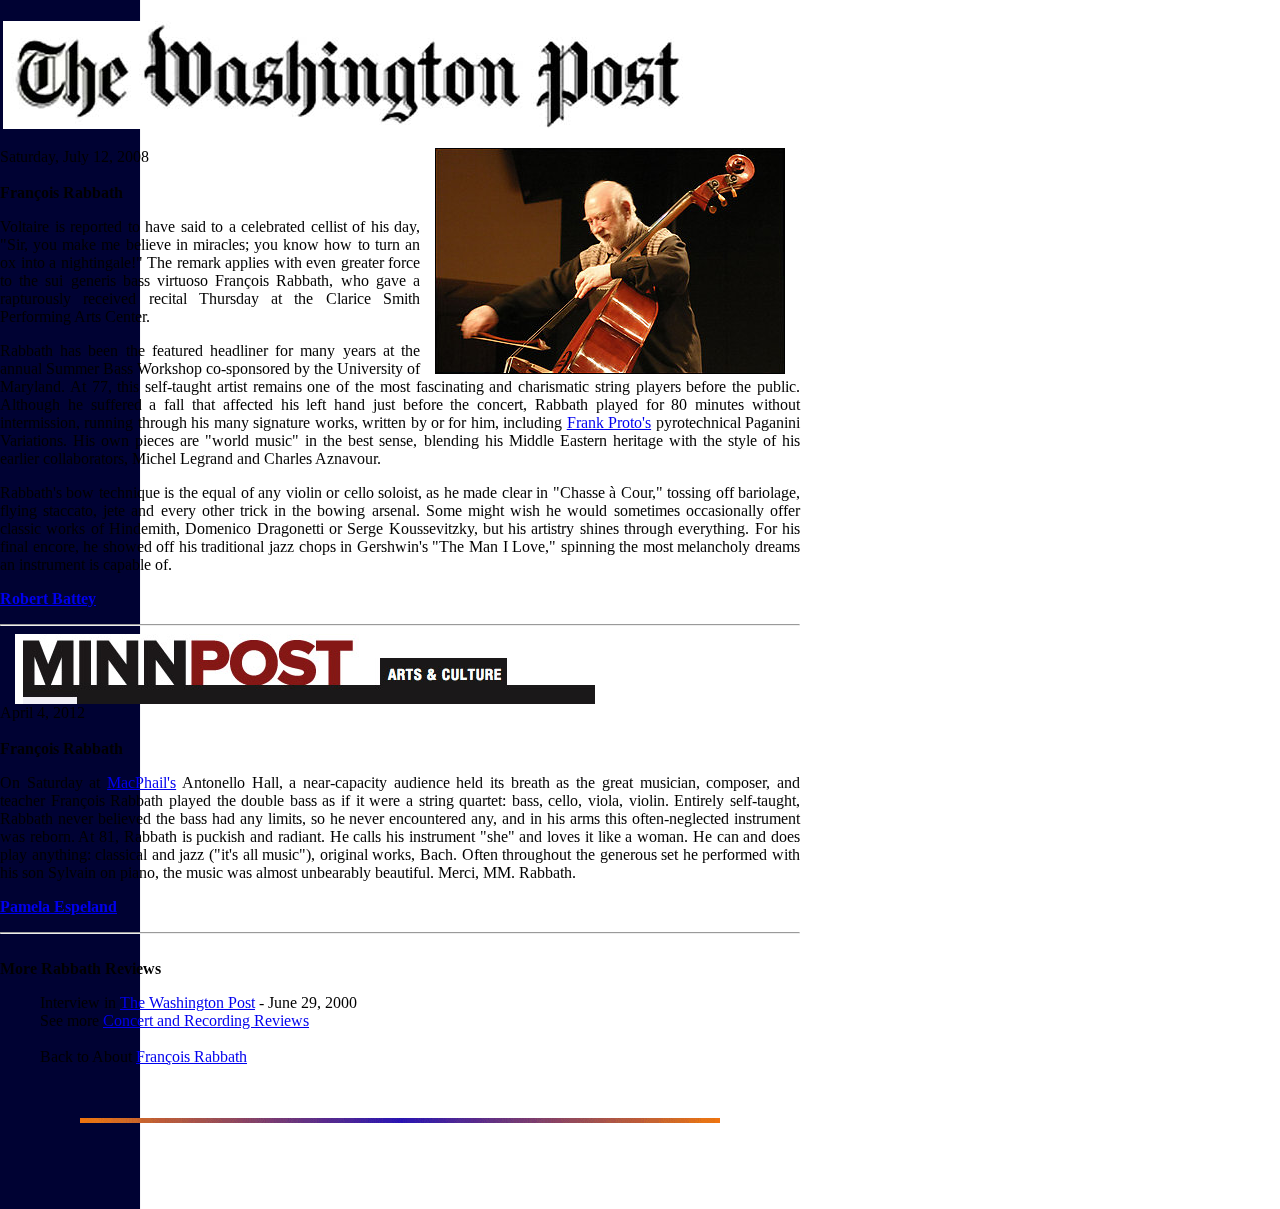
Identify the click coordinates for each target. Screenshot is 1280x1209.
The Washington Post (187, 1002)
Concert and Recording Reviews (206, 1020)
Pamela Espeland (58, 906)
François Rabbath (191, 1056)
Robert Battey (48, 598)
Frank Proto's (609, 422)
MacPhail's (141, 782)
